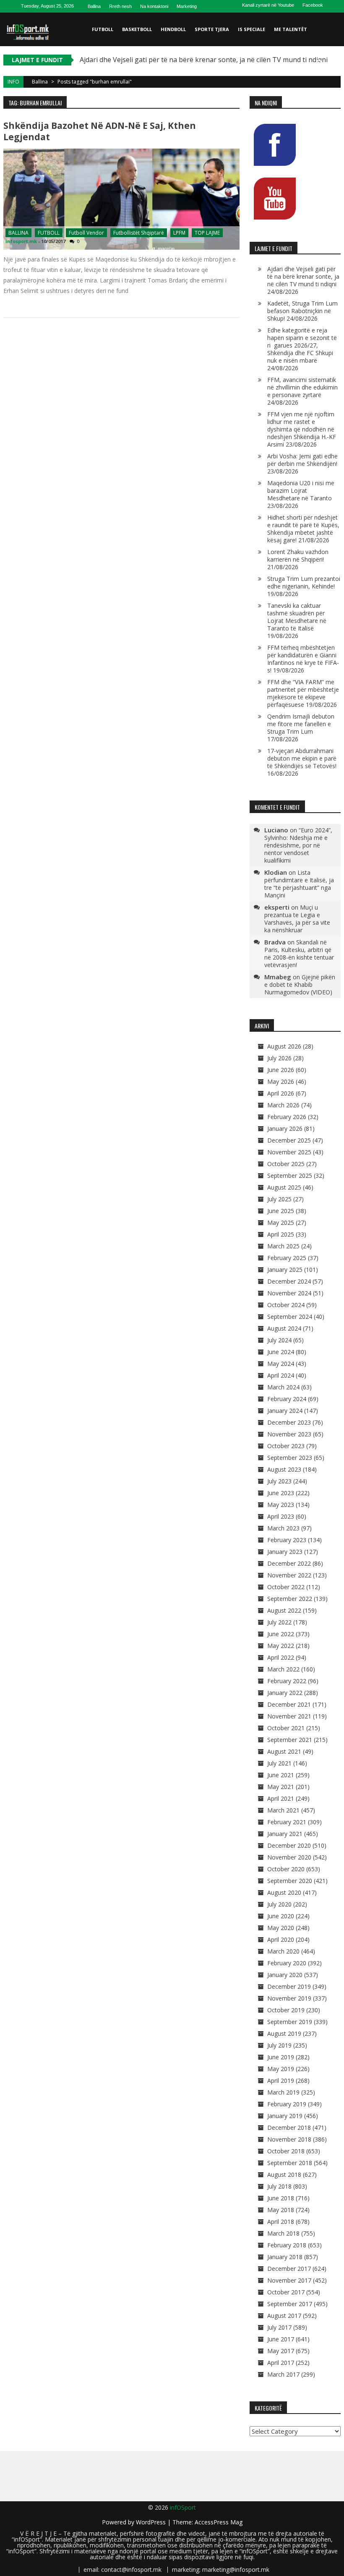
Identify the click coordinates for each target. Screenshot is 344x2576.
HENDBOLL (173, 29)
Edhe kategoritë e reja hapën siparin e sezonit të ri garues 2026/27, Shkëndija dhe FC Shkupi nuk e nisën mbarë (302, 345)
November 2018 (289, 2139)
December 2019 (289, 1986)
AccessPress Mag (219, 2522)
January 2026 (285, 1128)
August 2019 (284, 2033)
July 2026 (279, 1058)
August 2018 (284, 2175)
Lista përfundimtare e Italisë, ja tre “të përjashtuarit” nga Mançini (299, 884)
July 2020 (279, 1904)
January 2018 (285, 2257)
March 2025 (283, 1246)
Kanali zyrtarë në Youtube (268, 5)
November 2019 (289, 1998)
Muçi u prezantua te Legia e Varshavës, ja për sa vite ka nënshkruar (297, 919)
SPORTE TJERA (212, 29)
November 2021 (289, 1716)
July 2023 (279, 1481)
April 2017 (281, 2363)
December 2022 (289, 1563)
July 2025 (279, 1199)
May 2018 (281, 2210)
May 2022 (281, 1646)
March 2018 (283, 2233)
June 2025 (281, 1211)
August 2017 (284, 2316)
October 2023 (286, 1446)
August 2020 (284, 1892)
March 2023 (283, 1528)
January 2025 (285, 1270)
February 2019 (287, 2104)
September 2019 (290, 2022)
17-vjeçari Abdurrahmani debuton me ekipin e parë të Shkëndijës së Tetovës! (302, 758)
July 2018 (279, 2186)
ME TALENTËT (291, 29)
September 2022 (290, 1599)
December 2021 (289, 1704)
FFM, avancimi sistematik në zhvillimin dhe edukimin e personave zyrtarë (302, 387)
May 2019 (281, 2069)
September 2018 (290, 2163)
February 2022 (287, 1681)
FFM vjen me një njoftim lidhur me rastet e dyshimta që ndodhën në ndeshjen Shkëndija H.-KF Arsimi (302, 429)
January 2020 (285, 1975)
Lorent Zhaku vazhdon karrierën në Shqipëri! (298, 556)
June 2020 (281, 1916)
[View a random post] (333, 63)
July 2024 (279, 1340)
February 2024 (287, 1399)
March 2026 (283, 1105)
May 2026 (281, 1081)
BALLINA (18, 233)
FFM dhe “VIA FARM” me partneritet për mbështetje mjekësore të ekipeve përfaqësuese (303, 693)
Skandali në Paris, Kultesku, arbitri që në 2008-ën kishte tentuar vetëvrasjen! (299, 953)
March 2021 (283, 1810)
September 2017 (290, 2304)
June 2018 (281, 2198)
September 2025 (290, 1176)
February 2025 (287, 1258)
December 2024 (289, 1281)
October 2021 (286, 1728)
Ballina (94, 6)
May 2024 (281, 1364)
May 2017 (281, 2351)
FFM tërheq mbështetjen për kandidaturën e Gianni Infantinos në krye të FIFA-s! (303, 659)
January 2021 (285, 1834)
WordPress (152, 2522)
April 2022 (281, 1657)
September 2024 (290, 1317)
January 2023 (285, 1552)
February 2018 (287, 2245)
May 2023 (281, 1505)
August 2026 (284, 1046)
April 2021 (281, 1798)
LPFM (179, 233)
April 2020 (281, 1939)
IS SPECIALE (251, 29)
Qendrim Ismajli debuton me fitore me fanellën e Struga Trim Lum (301, 724)
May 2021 (281, 1787)
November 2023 (289, 1434)
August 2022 (284, 1610)
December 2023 (289, 1422)
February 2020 (287, 1963)
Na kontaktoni (154, 6)
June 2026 (281, 1070)
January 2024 (285, 1411)
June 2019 (281, 2057)
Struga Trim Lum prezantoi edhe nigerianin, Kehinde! (304, 582)
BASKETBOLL (137, 29)
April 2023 (281, 1516)
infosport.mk (21, 241)
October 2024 (286, 1305)
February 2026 (287, 1117)
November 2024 (289, 1293)
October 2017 (286, 2292)
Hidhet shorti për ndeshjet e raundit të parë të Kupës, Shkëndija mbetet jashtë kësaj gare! (303, 529)
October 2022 (286, 1587)
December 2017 (289, 2269)
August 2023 (284, 1469)
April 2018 (281, 2222)
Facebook (313, 5)
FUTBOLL (103, 29)
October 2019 (286, 2010)
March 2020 (283, 1951)
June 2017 (281, 2339)
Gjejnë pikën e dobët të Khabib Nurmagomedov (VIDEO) (300, 985)
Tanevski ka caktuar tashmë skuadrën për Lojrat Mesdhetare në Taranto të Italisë (297, 617)
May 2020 (281, 1928)
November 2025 (289, 1152)
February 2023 (287, 1540)
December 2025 (289, 1140)
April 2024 (281, 1375)
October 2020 (286, 1869)
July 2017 (279, 2327)
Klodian (276, 872)
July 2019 (279, 2045)
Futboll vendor (86, 233)
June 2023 (281, 1493)
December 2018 (289, 2127)
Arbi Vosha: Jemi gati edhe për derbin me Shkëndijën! (302, 460)
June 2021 (281, 1775)
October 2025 (286, 1164)
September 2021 (290, 1740)
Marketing (187, 6)
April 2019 (281, 2080)
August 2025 (284, 1187)
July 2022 (279, 1622)
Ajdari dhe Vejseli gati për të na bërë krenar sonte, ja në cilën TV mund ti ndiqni (204, 60)
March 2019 (283, 2092)
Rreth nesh (120, 6)
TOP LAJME (207, 233)
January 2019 (285, 2116)
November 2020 (289, 1857)
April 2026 (281, 1093)
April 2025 (281, 1234)
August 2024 (284, 1328)
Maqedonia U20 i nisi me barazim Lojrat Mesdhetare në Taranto (301, 490)
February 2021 (287, 1822)
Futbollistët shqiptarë (139, 233)
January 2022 (285, 1693)
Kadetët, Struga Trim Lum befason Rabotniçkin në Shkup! (302, 311)
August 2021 (284, 1751)
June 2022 (281, 1634)
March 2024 (283, 1387)
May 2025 (281, 1223)
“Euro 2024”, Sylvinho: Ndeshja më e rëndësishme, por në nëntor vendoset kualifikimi (298, 845)
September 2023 (290, 1458)
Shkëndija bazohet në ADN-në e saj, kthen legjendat (100, 131)
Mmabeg (278, 977)
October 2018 (286, 2151)
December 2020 (289, 1845)
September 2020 (290, 1881)
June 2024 (281, 1352)
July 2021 (279, 1763)
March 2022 (283, 1669)
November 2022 (289, 1575)
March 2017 (283, 2374)
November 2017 (289, 2280)
